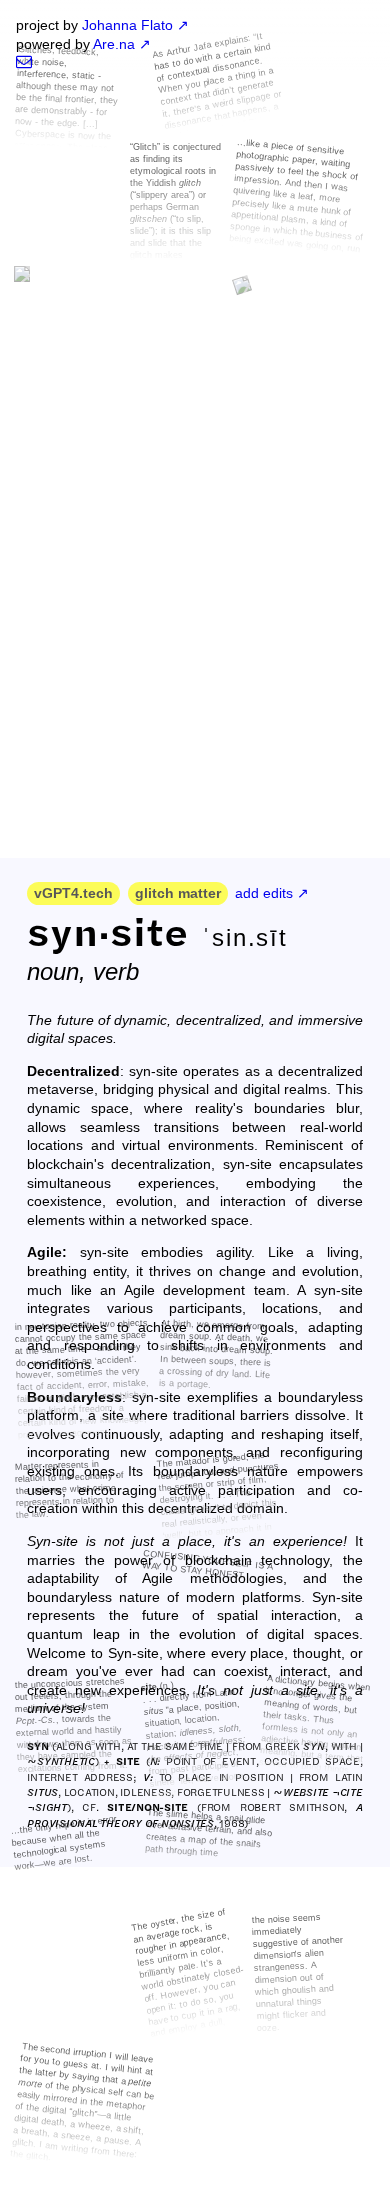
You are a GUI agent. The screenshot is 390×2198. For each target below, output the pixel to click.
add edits (264, 893)
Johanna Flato (127, 25)
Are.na (114, 44)
